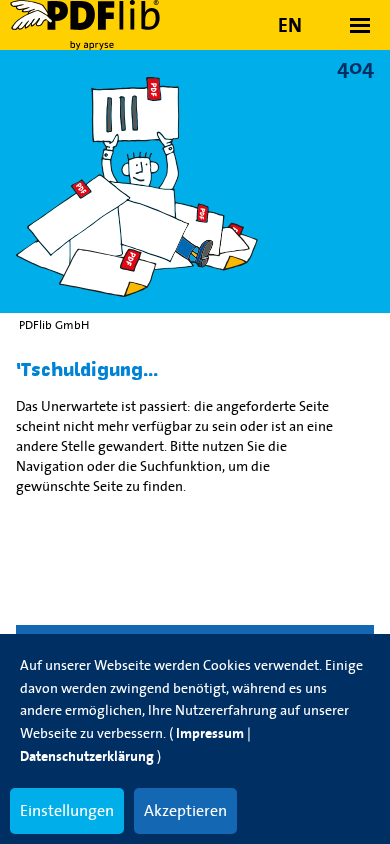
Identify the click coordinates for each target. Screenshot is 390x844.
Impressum (210, 733)
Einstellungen (67, 810)
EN (290, 25)
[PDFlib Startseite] (100, 25)
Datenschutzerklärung (87, 756)
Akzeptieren (185, 810)
